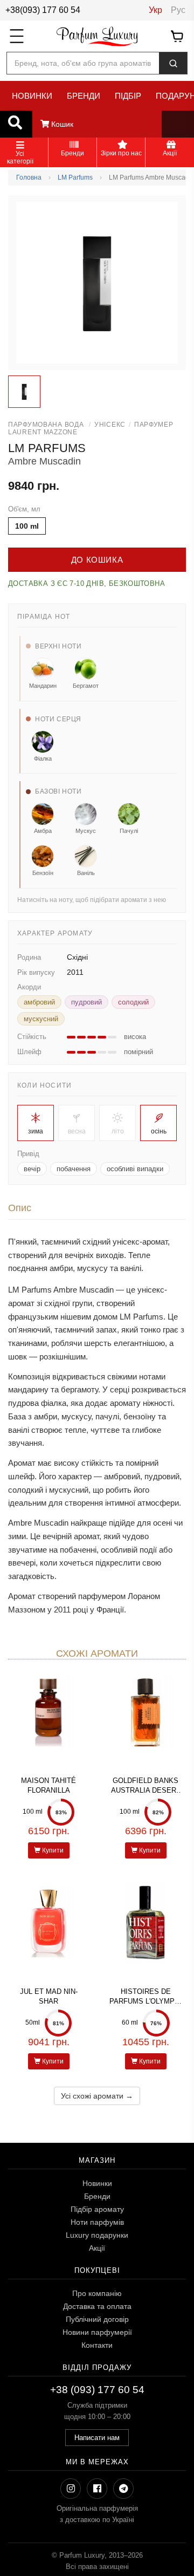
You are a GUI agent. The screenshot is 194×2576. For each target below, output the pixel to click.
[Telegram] (123, 2489)
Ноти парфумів (97, 2222)
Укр (155, 10)
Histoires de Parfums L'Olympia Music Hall (145, 2001)
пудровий (86, 1002)
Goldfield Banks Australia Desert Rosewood (146, 1790)
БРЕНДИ (84, 96)
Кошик (61, 124)
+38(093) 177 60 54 (43, 10)
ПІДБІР (128, 96)
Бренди (97, 2196)
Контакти (97, 2345)
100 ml (27, 526)
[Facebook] (97, 2489)
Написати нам (97, 2438)
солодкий (133, 1002)
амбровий (39, 1002)
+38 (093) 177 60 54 (97, 2390)
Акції (97, 2248)
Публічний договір (97, 2319)
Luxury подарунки (97, 2235)
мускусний (41, 1019)
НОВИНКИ (32, 96)
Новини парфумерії (97, 2332)
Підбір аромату (97, 2209)
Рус (178, 10)
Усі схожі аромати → (97, 2096)
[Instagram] (71, 2489)
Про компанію (97, 2293)
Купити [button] (52, 1850)
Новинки (97, 2183)
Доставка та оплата (97, 2306)
